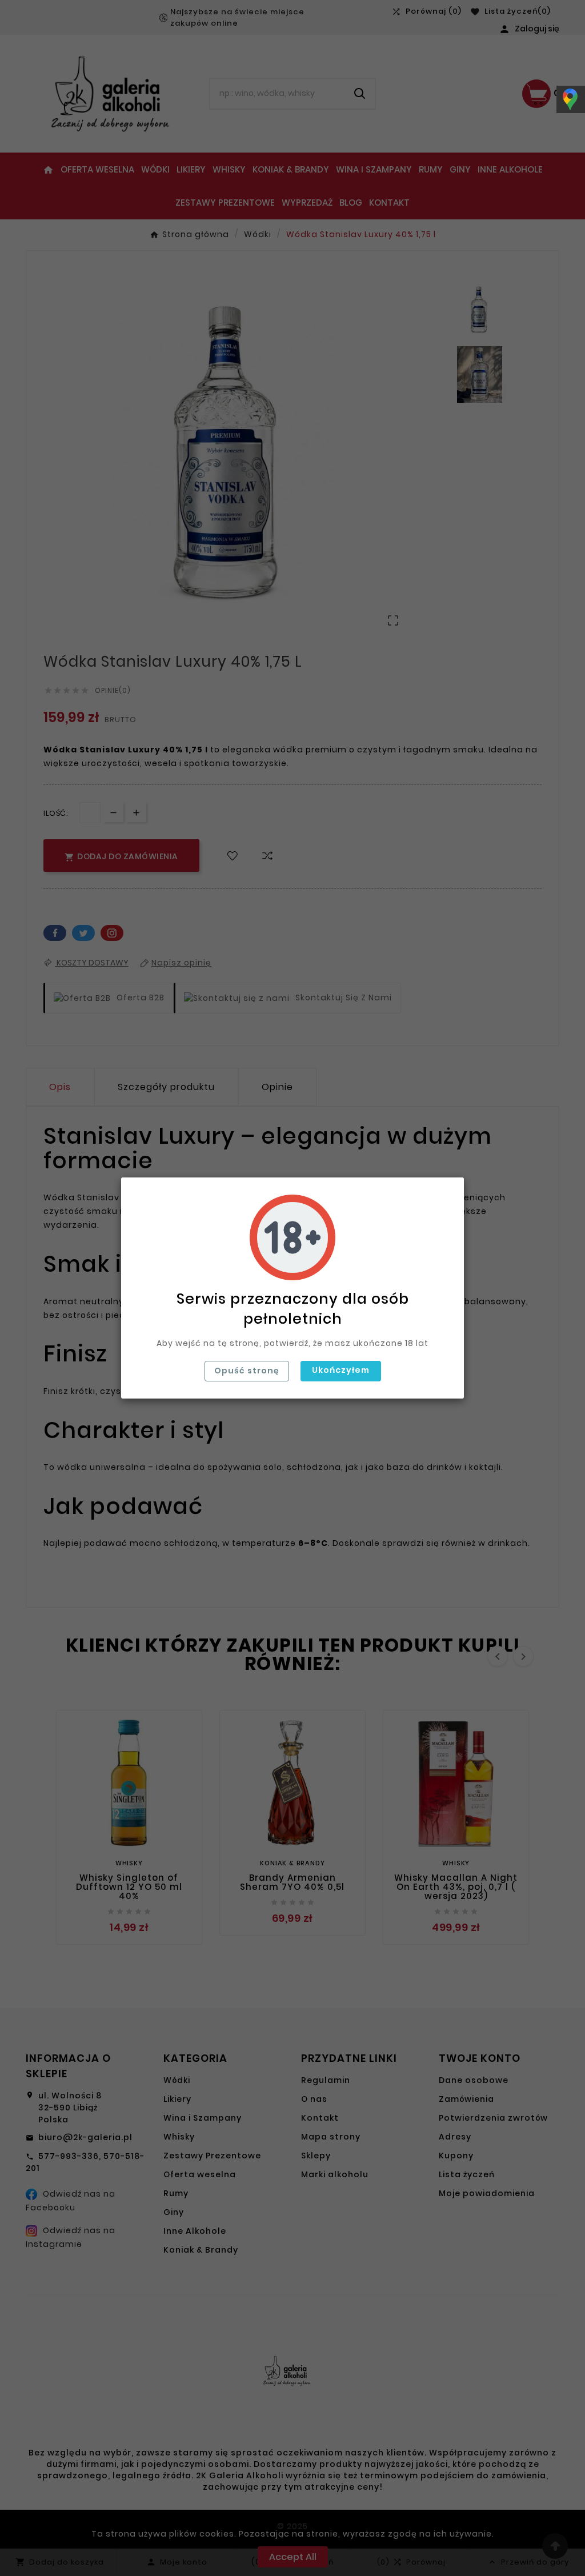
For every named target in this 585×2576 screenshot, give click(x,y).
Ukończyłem (341, 1370)
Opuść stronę (247, 1371)
